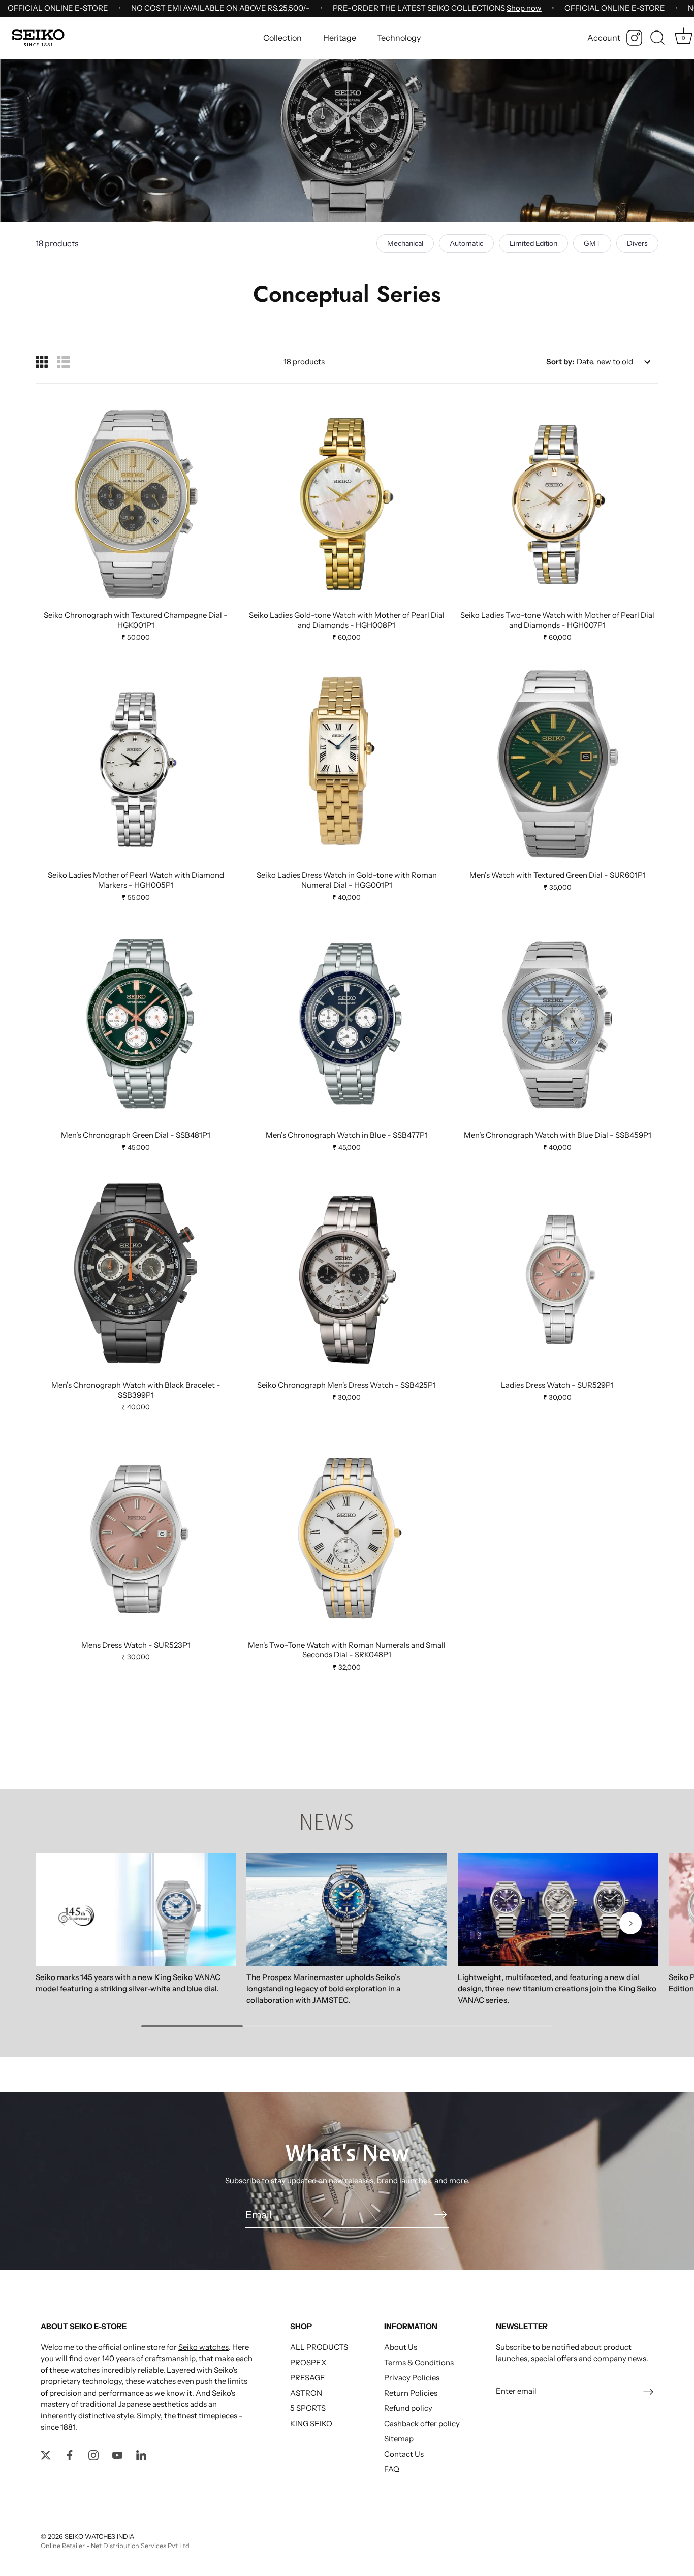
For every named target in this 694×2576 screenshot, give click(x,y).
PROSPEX (308, 2362)
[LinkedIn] (141, 2454)
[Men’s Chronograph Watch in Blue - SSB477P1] (347, 1024)
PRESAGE (308, 2378)
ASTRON (306, 2393)
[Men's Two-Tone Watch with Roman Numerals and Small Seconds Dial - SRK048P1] (347, 1534)
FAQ (392, 2469)
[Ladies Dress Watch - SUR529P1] (558, 1274)
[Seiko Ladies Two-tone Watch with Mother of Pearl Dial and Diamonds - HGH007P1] (558, 504)
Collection (282, 38)
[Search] (657, 38)
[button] (64, 1923)
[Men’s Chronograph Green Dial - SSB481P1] (136, 1024)
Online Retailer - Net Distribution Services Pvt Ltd (115, 2546)
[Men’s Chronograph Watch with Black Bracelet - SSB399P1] (136, 1274)
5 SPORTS (308, 2408)
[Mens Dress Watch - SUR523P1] (136, 1534)
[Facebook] (70, 2454)
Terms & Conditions (419, 2362)
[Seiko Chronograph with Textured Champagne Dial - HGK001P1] (136, 504)
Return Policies (411, 2393)
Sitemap (399, 2439)
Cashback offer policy (422, 2423)
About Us (401, 2347)
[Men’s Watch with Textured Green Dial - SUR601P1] (558, 764)
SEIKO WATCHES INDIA (99, 2537)
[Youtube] (117, 2454)
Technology (399, 38)
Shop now (524, 8)
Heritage (340, 38)
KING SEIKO (311, 2423)
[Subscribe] (440, 2214)
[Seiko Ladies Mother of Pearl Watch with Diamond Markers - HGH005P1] (136, 764)
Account (604, 38)
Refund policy (408, 2408)
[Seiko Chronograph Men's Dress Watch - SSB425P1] (347, 1274)
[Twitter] (46, 2454)
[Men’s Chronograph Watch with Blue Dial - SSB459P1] (558, 1024)
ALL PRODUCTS (319, 2347)
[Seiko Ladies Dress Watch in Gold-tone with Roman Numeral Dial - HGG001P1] (347, 764)
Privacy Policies (412, 2378)
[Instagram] (634, 38)
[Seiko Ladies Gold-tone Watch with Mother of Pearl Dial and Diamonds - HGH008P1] (347, 504)
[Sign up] (648, 2391)
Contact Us (404, 2454)
